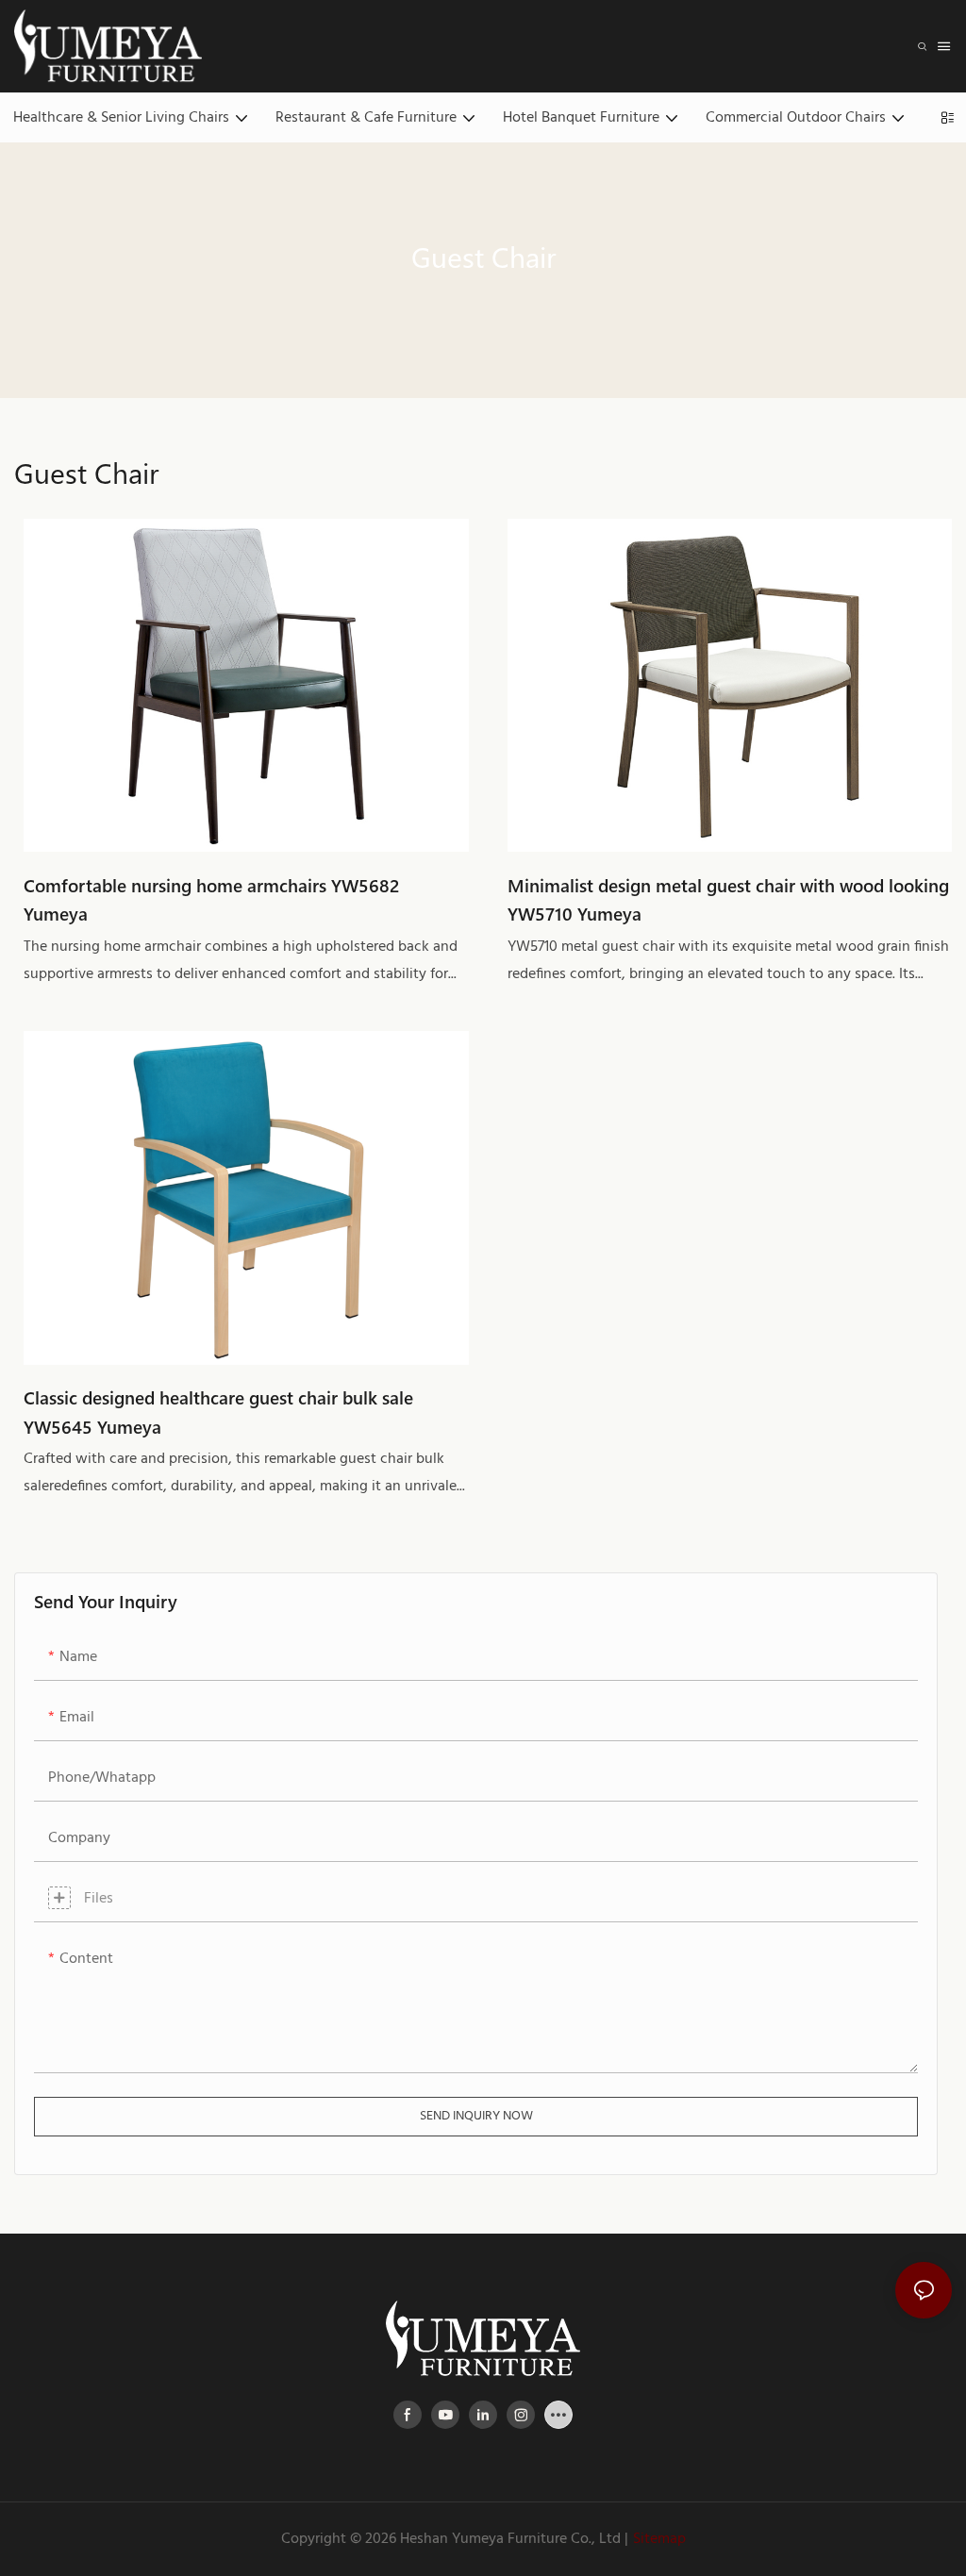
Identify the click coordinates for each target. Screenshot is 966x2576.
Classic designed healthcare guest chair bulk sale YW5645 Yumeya (218, 1412)
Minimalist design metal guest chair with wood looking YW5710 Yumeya (728, 899)
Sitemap (659, 2539)
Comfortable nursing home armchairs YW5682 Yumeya (212, 899)
